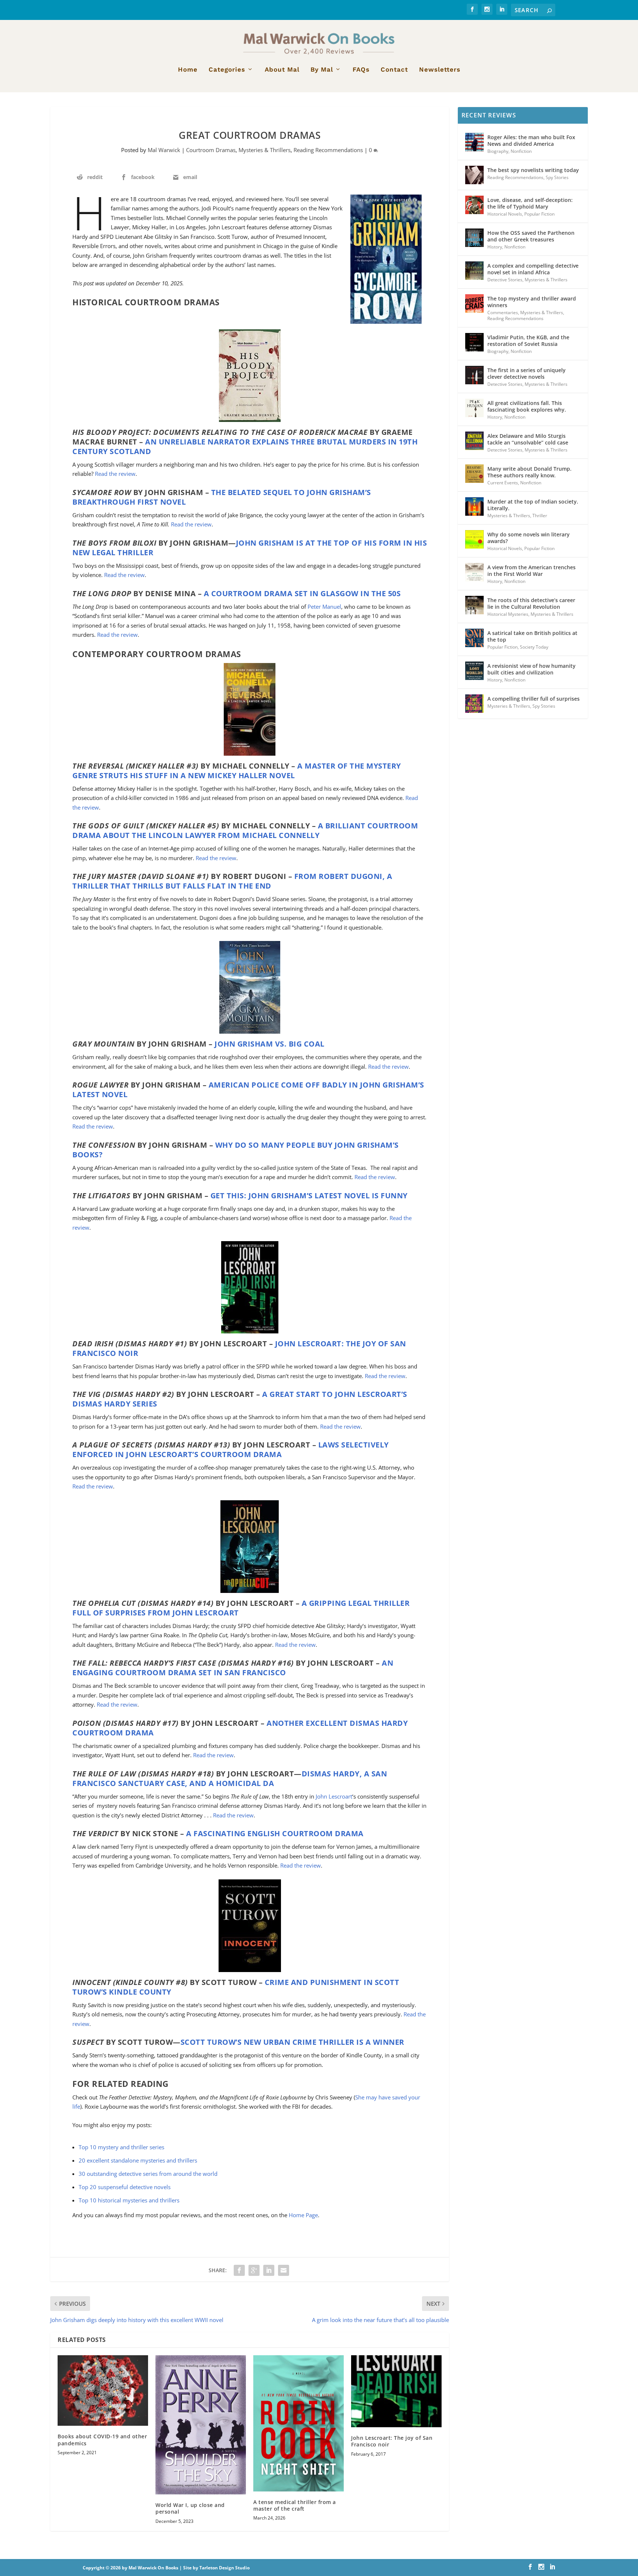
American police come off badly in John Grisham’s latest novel (248, 1090)
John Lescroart (334, 1796)
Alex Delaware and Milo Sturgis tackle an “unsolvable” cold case (528, 439)
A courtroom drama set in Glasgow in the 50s (302, 593)
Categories (227, 70)
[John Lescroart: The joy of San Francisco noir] (396, 2391)
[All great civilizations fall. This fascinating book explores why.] (474, 408)
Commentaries (503, 312)
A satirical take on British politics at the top (532, 636)
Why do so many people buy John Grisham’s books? (236, 1150)
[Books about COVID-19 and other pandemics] (103, 2391)
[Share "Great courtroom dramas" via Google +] (254, 2270)
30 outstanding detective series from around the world (148, 2174)
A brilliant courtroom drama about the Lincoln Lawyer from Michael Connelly (245, 830)
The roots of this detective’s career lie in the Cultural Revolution (531, 603)
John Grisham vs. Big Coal (270, 1044)
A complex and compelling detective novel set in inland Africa (533, 269)
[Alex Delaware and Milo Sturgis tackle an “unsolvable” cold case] (474, 441)
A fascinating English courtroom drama (275, 1833)
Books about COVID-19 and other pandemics (102, 2440)
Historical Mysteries (508, 614)
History (495, 247)
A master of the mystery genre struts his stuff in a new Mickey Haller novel (237, 771)
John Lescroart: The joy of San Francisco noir (392, 2441)
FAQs (361, 70)
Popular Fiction (539, 214)
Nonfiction (521, 151)
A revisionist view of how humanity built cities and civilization (531, 669)
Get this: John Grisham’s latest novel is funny (309, 1196)
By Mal (322, 70)
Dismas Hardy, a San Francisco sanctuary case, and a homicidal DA (230, 1778)
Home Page (303, 2215)
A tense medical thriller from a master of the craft (295, 2505)
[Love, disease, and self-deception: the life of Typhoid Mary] (474, 205)
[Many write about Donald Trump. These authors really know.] (474, 474)
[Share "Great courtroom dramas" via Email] (284, 2270)
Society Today (534, 647)
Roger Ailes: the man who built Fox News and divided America (531, 140)
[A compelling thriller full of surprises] (474, 704)
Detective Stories (505, 280)
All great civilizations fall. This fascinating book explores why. (527, 406)
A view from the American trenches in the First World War (531, 571)
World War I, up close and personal (190, 2508)
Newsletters (440, 70)
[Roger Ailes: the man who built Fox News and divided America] (474, 142)
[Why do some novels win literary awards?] (474, 539)
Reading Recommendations (328, 150)
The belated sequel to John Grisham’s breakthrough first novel (222, 497)
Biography (498, 151)
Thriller (540, 516)
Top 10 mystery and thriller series (121, 2147)
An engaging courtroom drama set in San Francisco (233, 1668)
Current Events (503, 483)
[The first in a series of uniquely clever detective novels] (474, 375)
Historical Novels (505, 214)
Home (188, 70)
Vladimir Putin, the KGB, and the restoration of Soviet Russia (528, 341)
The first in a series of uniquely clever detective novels (526, 373)
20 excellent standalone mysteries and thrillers (138, 2160)
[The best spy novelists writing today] (474, 175)
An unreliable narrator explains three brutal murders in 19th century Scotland (245, 446)
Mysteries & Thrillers (265, 150)
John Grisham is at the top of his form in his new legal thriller (250, 548)
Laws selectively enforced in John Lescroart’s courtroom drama (231, 1450)
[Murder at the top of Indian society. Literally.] (474, 506)
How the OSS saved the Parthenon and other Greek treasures (531, 236)
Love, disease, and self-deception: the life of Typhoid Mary (530, 203)
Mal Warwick (164, 150)
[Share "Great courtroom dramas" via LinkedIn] (269, 2270)
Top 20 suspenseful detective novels (125, 2187)
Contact (394, 70)
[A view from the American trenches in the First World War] (474, 572)
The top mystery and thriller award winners (532, 302)
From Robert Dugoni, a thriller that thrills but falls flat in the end (232, 881)
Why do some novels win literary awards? (529, 538)
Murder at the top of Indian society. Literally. (533, 505)
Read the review (115, 474)
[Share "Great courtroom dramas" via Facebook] (239, 2270)
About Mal (282, 70)
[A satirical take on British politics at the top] (474, 638)
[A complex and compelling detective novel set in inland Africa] (474, 271)
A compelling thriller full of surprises (534, 699)
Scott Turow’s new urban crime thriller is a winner (292, 2042)
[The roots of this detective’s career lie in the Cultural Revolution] (474, 605)
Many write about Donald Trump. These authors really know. (529, 472)
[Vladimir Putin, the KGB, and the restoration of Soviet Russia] (474, 342)
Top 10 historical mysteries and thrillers (129, 2200)
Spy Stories (557, 177)
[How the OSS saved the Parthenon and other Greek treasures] (474, 238)
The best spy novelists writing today (533, 170)
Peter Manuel (324, 607)
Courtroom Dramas (211, 150)
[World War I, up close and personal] (201, 2425)
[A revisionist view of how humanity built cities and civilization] (474, 671)
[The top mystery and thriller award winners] (474, 303)
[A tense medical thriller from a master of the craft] (299, 2423)
